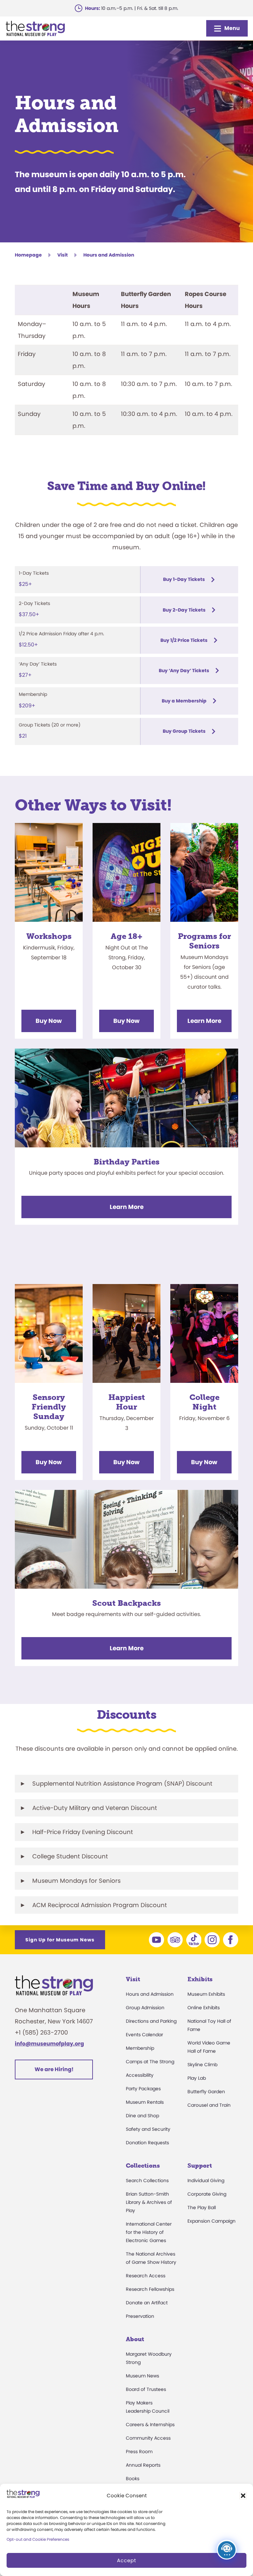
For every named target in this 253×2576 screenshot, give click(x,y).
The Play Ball (202, 2207)
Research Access (146, 2276)
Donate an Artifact (147, 2303)
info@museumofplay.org (49, 2044)
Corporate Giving (207, 2194)
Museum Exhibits (206, 1994)
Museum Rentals (145, 2102)
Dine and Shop (142, 2116)
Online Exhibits (204, 2008)
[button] (243, 2496)
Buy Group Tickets (184, 731)
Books (133, 2479)
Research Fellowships (150, 2289)
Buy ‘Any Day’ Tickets (184, 671)
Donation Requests (147, 2143)
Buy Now (49, 1021)
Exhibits (200, 1979)
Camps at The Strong (150, 2062)
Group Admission (145, 2008)
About (135, 2339)
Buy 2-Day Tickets (184, 610)
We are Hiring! (54, 2069)
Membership (140, 2048)
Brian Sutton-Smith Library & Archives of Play (149, 2202)
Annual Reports (143, 2465)
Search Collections (147, 2180)
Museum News (142, 2376)
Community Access (148, 2438)
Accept (126, 2560)
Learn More (204, 1021)
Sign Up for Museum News (60, 1940)
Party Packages (143, 2089)
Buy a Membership (184, 701)
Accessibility (140, 2075)
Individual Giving (206, 2180)
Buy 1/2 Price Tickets (184, 640)
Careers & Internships (150, 2425)
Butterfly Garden (206, 2092)
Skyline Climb (202, 2065)
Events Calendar (144, 2035)
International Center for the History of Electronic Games (149, 2232)
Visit (63, 255)
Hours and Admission (150, 1994)
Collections (143, 2166)
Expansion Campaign (211, 2221)
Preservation (140, 2316)
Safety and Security (148, 2129)
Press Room (139, 2452)
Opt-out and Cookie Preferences (38, 2539)
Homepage (28, 255)
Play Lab (197, 2078)
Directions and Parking (151, 2021)
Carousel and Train (209, 2105)
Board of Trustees (146, 2389)
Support (200, 2166)
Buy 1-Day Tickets (184, 579)
